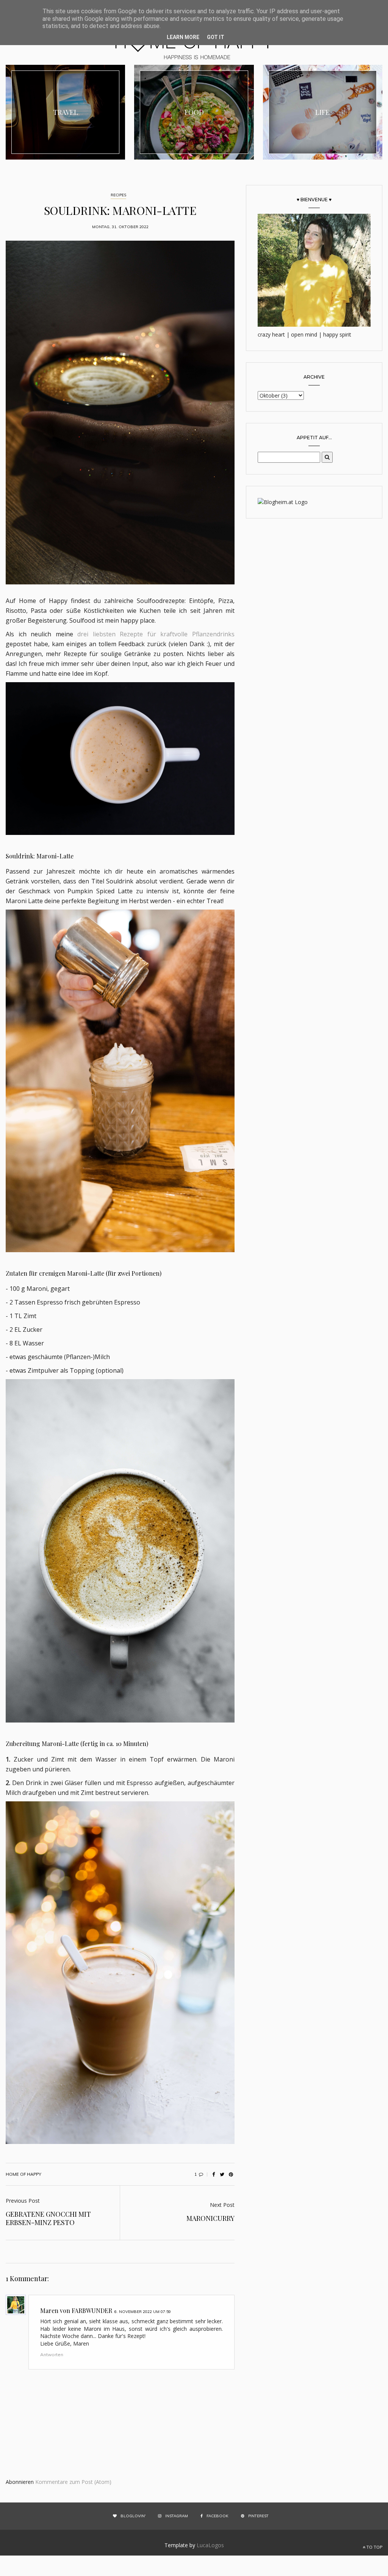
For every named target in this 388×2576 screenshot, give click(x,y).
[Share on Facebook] (213, 2174)
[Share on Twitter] (222, 2174)
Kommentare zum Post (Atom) (73, 2482)
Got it (216, 37)
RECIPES (118, 195)
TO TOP (374, 2547)
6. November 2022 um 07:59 (143, 2312)
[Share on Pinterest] (231, 2174)
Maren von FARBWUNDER (76, 2311)
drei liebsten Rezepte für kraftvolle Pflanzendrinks (156, 634)
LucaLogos (210, 2545)
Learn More (183, 37)
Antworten (52, 2354)
